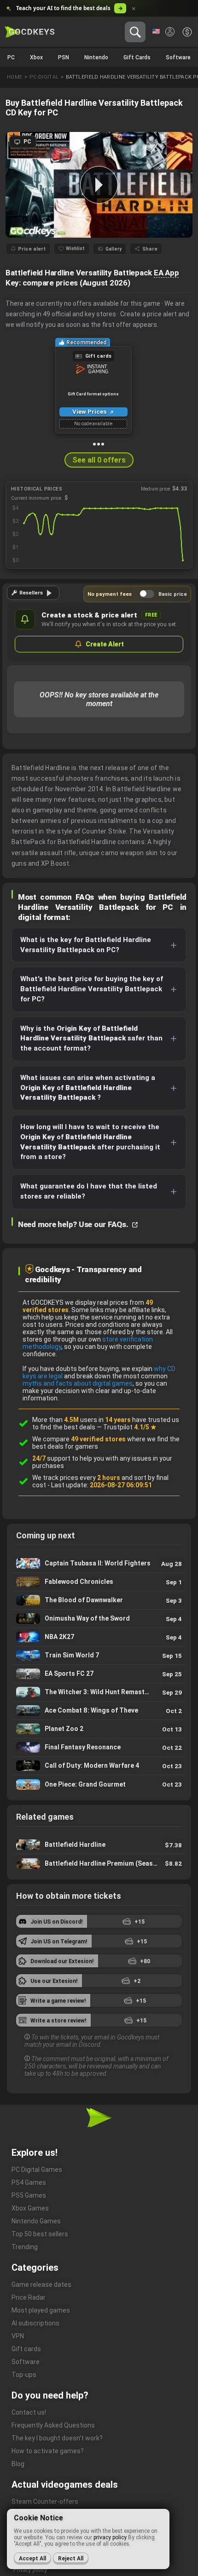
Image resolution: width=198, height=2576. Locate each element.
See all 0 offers (99, 460)
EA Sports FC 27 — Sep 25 (99, 1674)
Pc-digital (44, 77)
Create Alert (105, 644)
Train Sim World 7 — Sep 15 (99, 1655)
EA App (166, 273)
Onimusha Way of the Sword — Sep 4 (99, 1619)
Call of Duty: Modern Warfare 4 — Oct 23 (99, 1766)
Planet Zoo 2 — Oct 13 (99, 1729)
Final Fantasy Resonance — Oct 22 (99, 1747)
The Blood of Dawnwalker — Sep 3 (99, 1600)
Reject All (71, 2559)
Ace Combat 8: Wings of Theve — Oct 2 (99, 1711)
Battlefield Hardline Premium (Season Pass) (99, 1863)
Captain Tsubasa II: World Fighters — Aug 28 (99, 1563)
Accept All (32, 2559)
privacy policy (110, 2537)
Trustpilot (130, 1427)
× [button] (134, 9)
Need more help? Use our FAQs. (74, 1224)
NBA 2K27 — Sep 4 (99, 1637)
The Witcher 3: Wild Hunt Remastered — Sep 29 (99, 1692)
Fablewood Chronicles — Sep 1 (99, 1582)
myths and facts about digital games (78, 1383)
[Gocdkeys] (30, 32)
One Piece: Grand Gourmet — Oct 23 (99, 1784)
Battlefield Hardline (99, 1845)
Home (15, 77)
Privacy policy (30, 2570)
